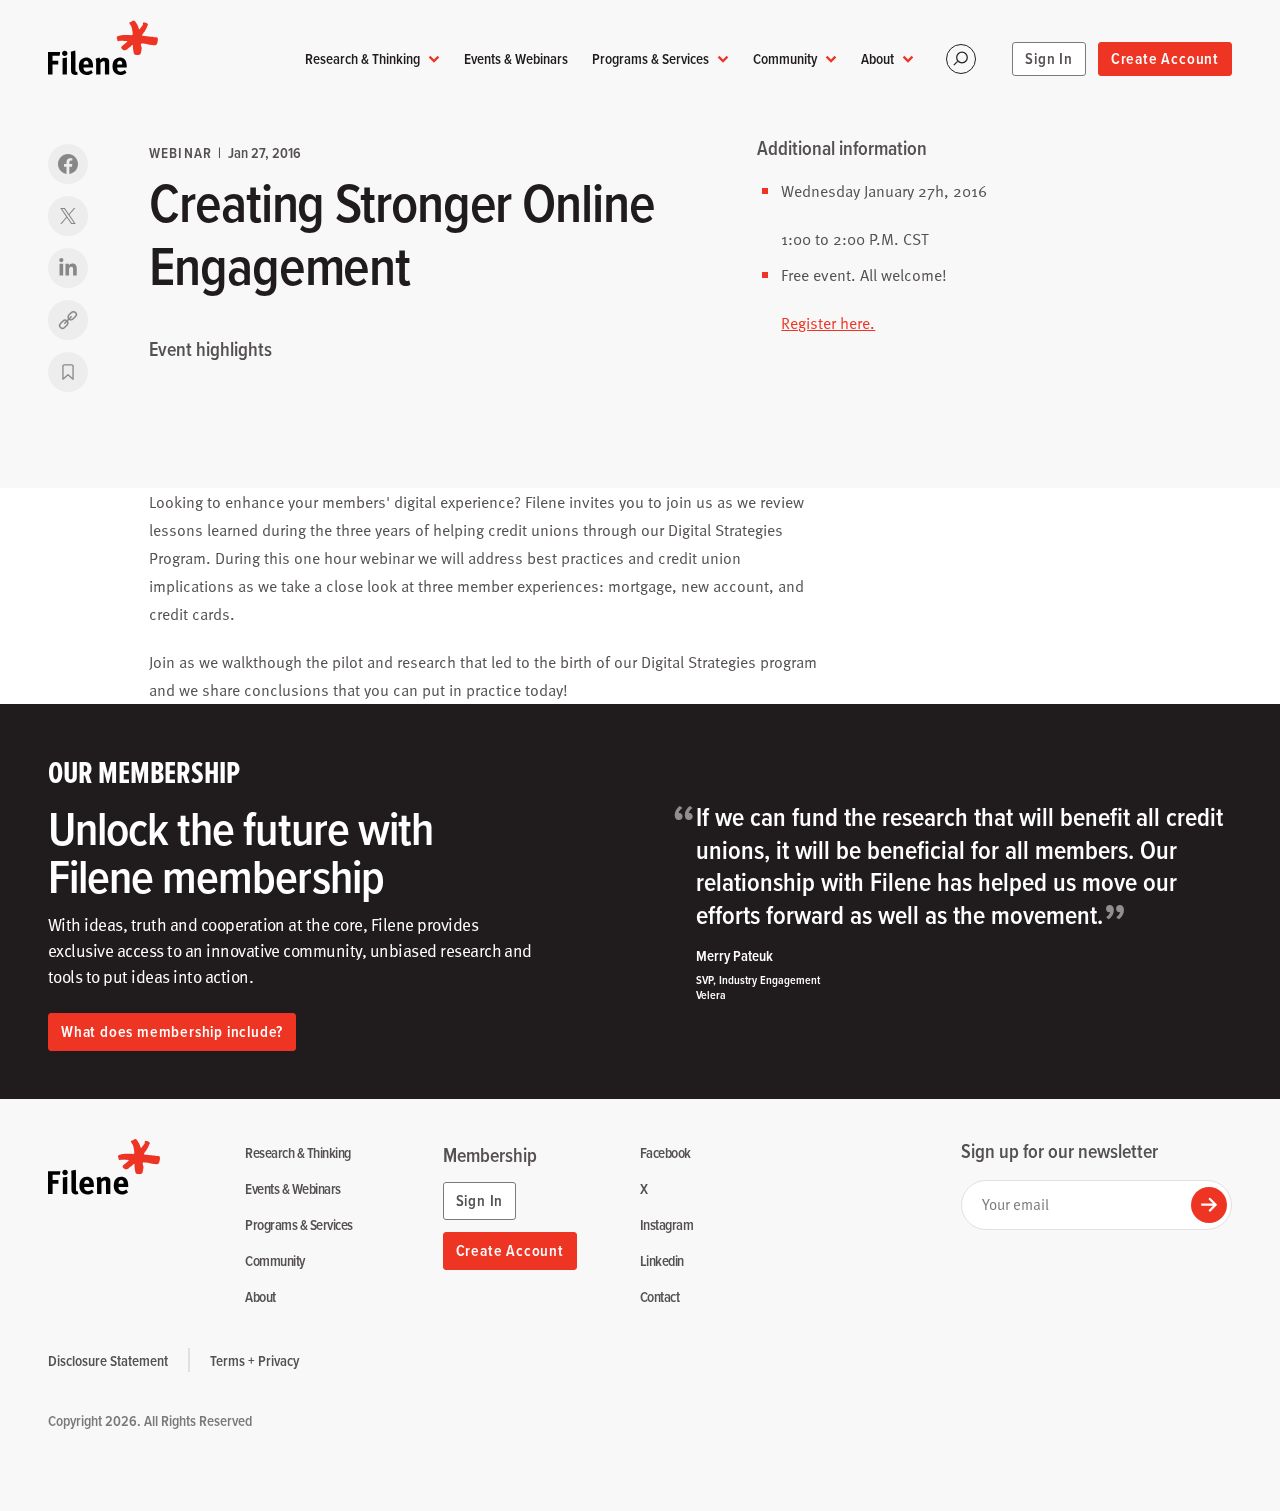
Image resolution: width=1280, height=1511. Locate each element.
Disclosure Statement (108, 1360)
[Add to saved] (68, 372)
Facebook (665, 1153)
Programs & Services (650, 58)
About (877, 58)
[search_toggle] (961, 59)
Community (785, 58)
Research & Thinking (362, 58)
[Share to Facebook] (68, 164)
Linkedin (662, 1261)
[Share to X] (68, 216)
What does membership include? (172, 1031)
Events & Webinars (516, 58)
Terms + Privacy (254, 1360)
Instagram (666, 1225)
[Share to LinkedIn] (68, 268)
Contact (659, 1297)
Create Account (1165, 58)
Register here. (828, 323)
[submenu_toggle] (434, 59)
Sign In (1049, 58)
